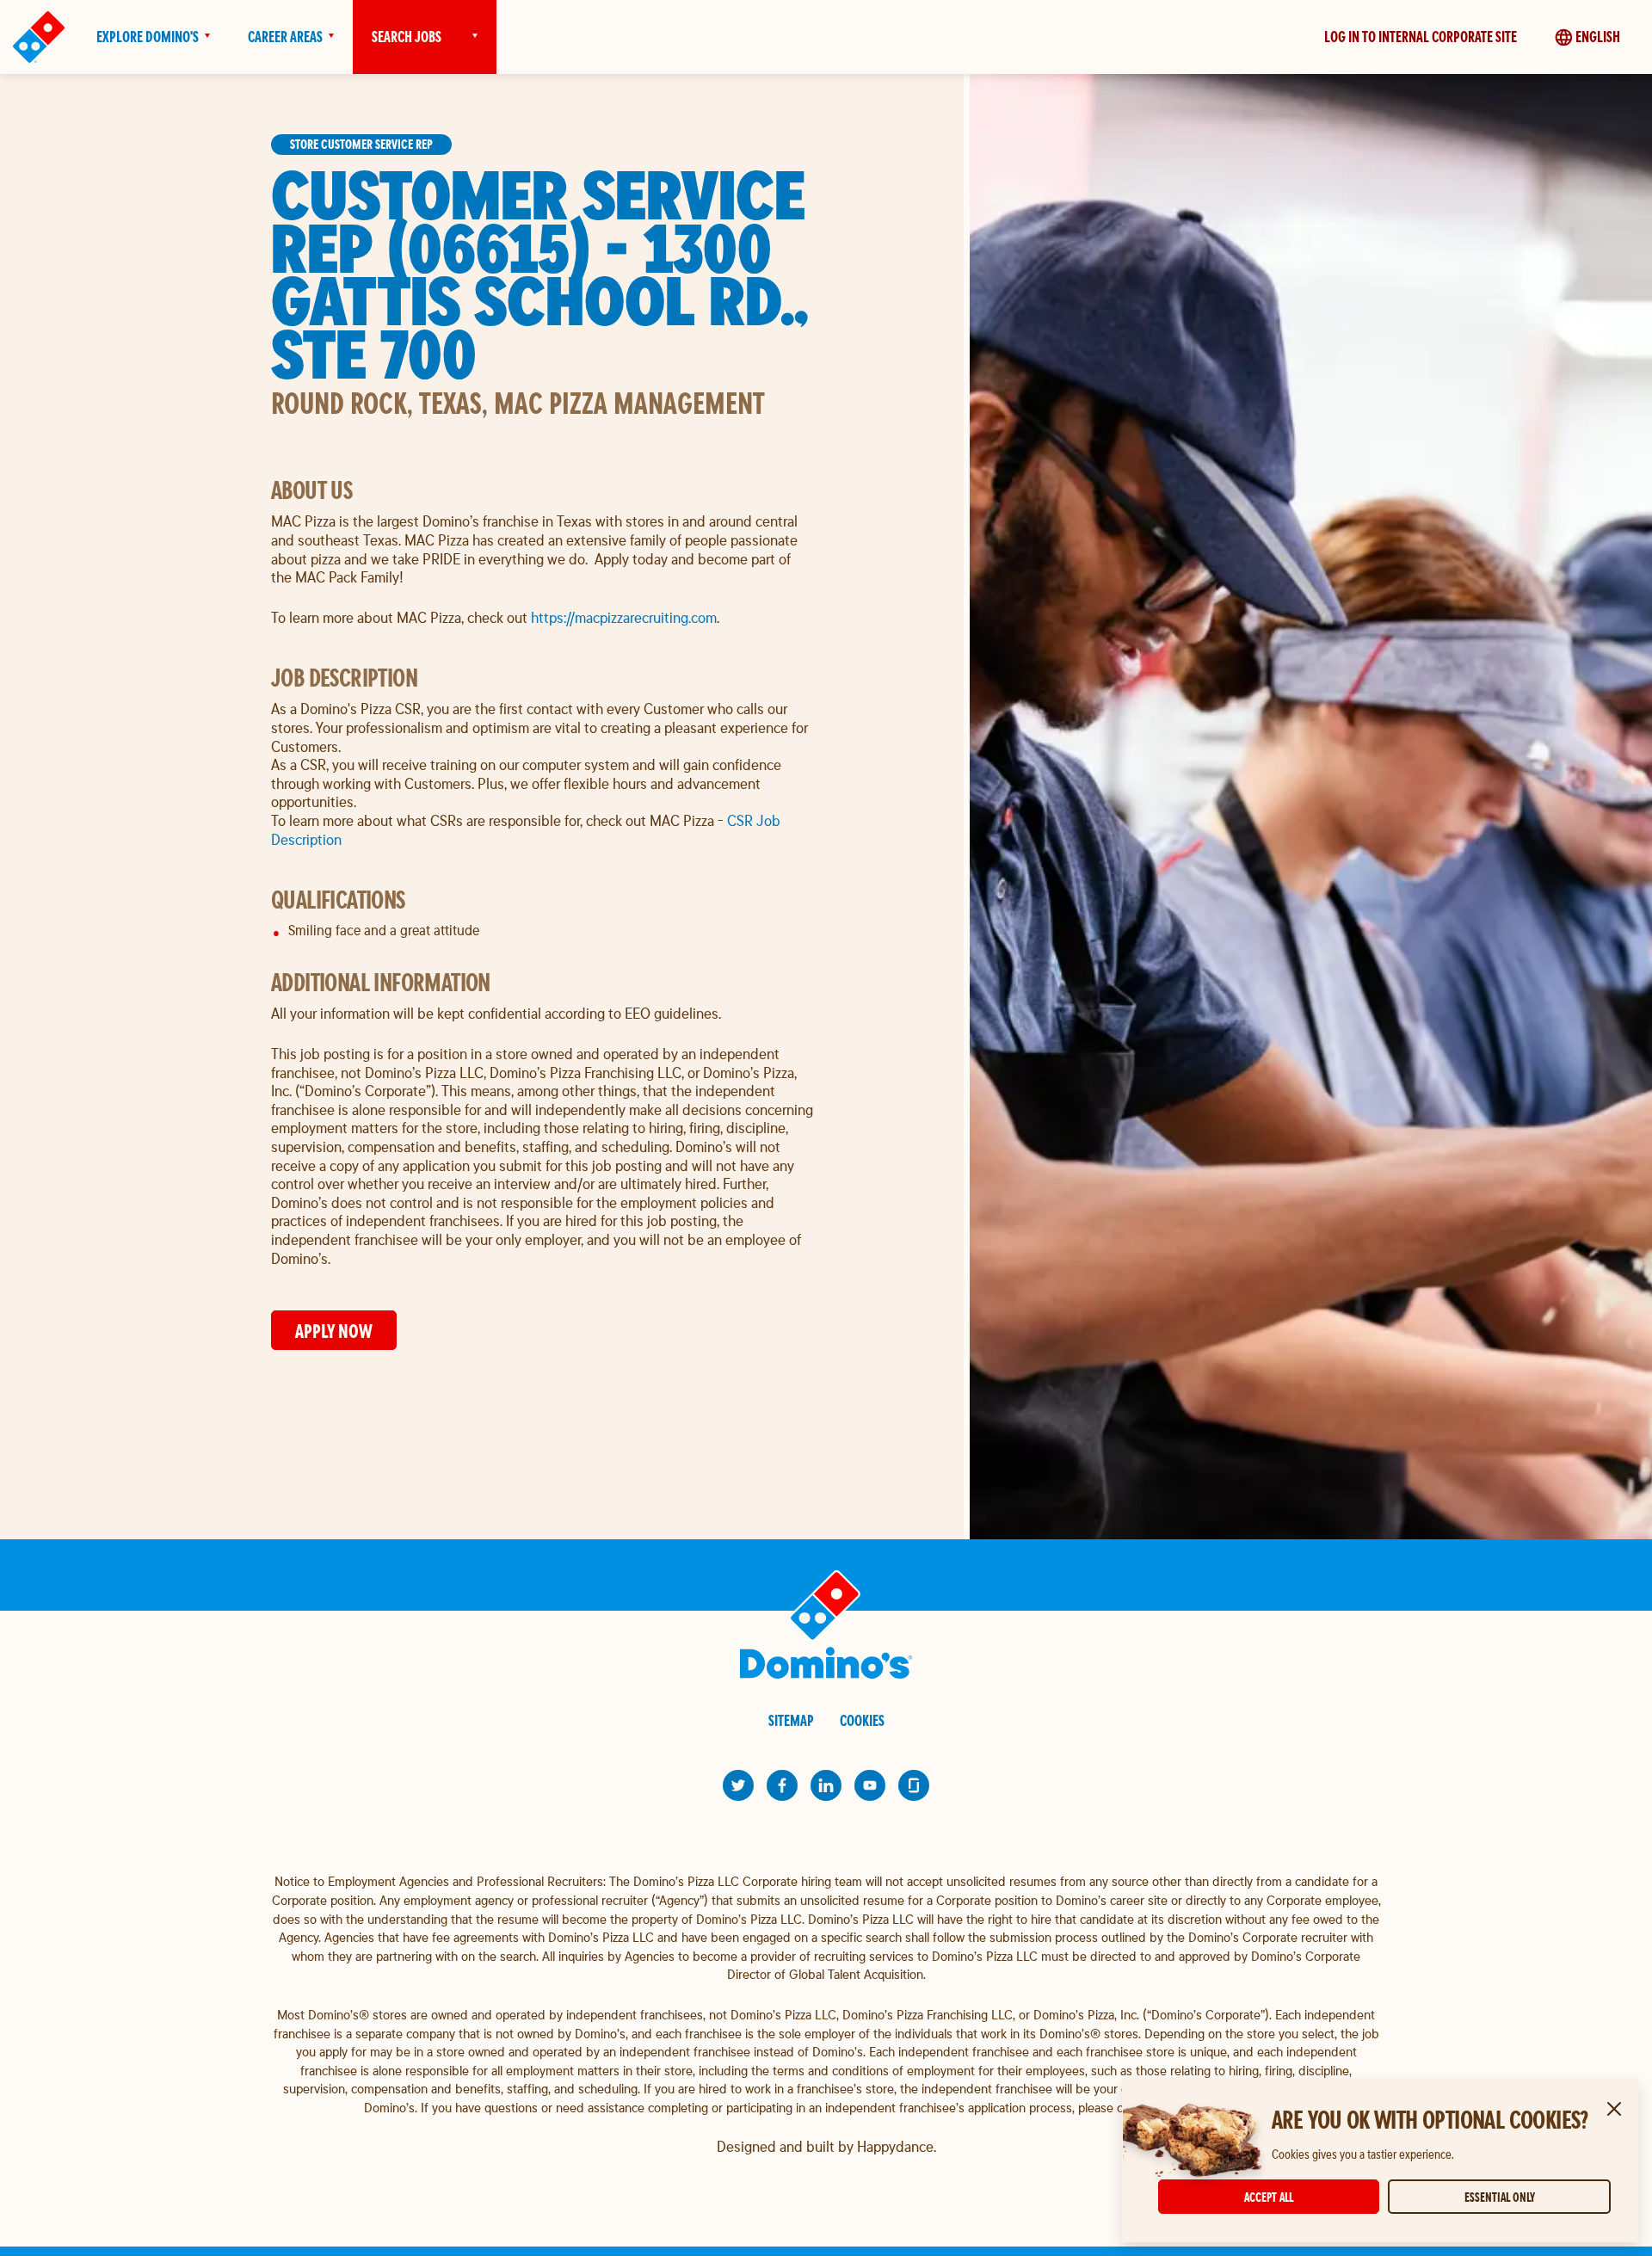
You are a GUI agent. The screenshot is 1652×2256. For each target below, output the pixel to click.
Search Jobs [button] (407, 37)
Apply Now (334, 1331)
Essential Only (1500, 2197)
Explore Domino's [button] (148, 37)
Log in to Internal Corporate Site (1421, 37)
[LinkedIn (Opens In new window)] (826, 1785)
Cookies (862, 1720)
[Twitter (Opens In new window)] (738, 1785)
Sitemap (791, 1720)
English (1598, 37)
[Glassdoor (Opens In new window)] (914, 1785)
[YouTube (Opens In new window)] (870, 1785)
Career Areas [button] (285, 37)
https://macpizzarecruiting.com (624, 617)
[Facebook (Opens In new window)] (782, 1785)
